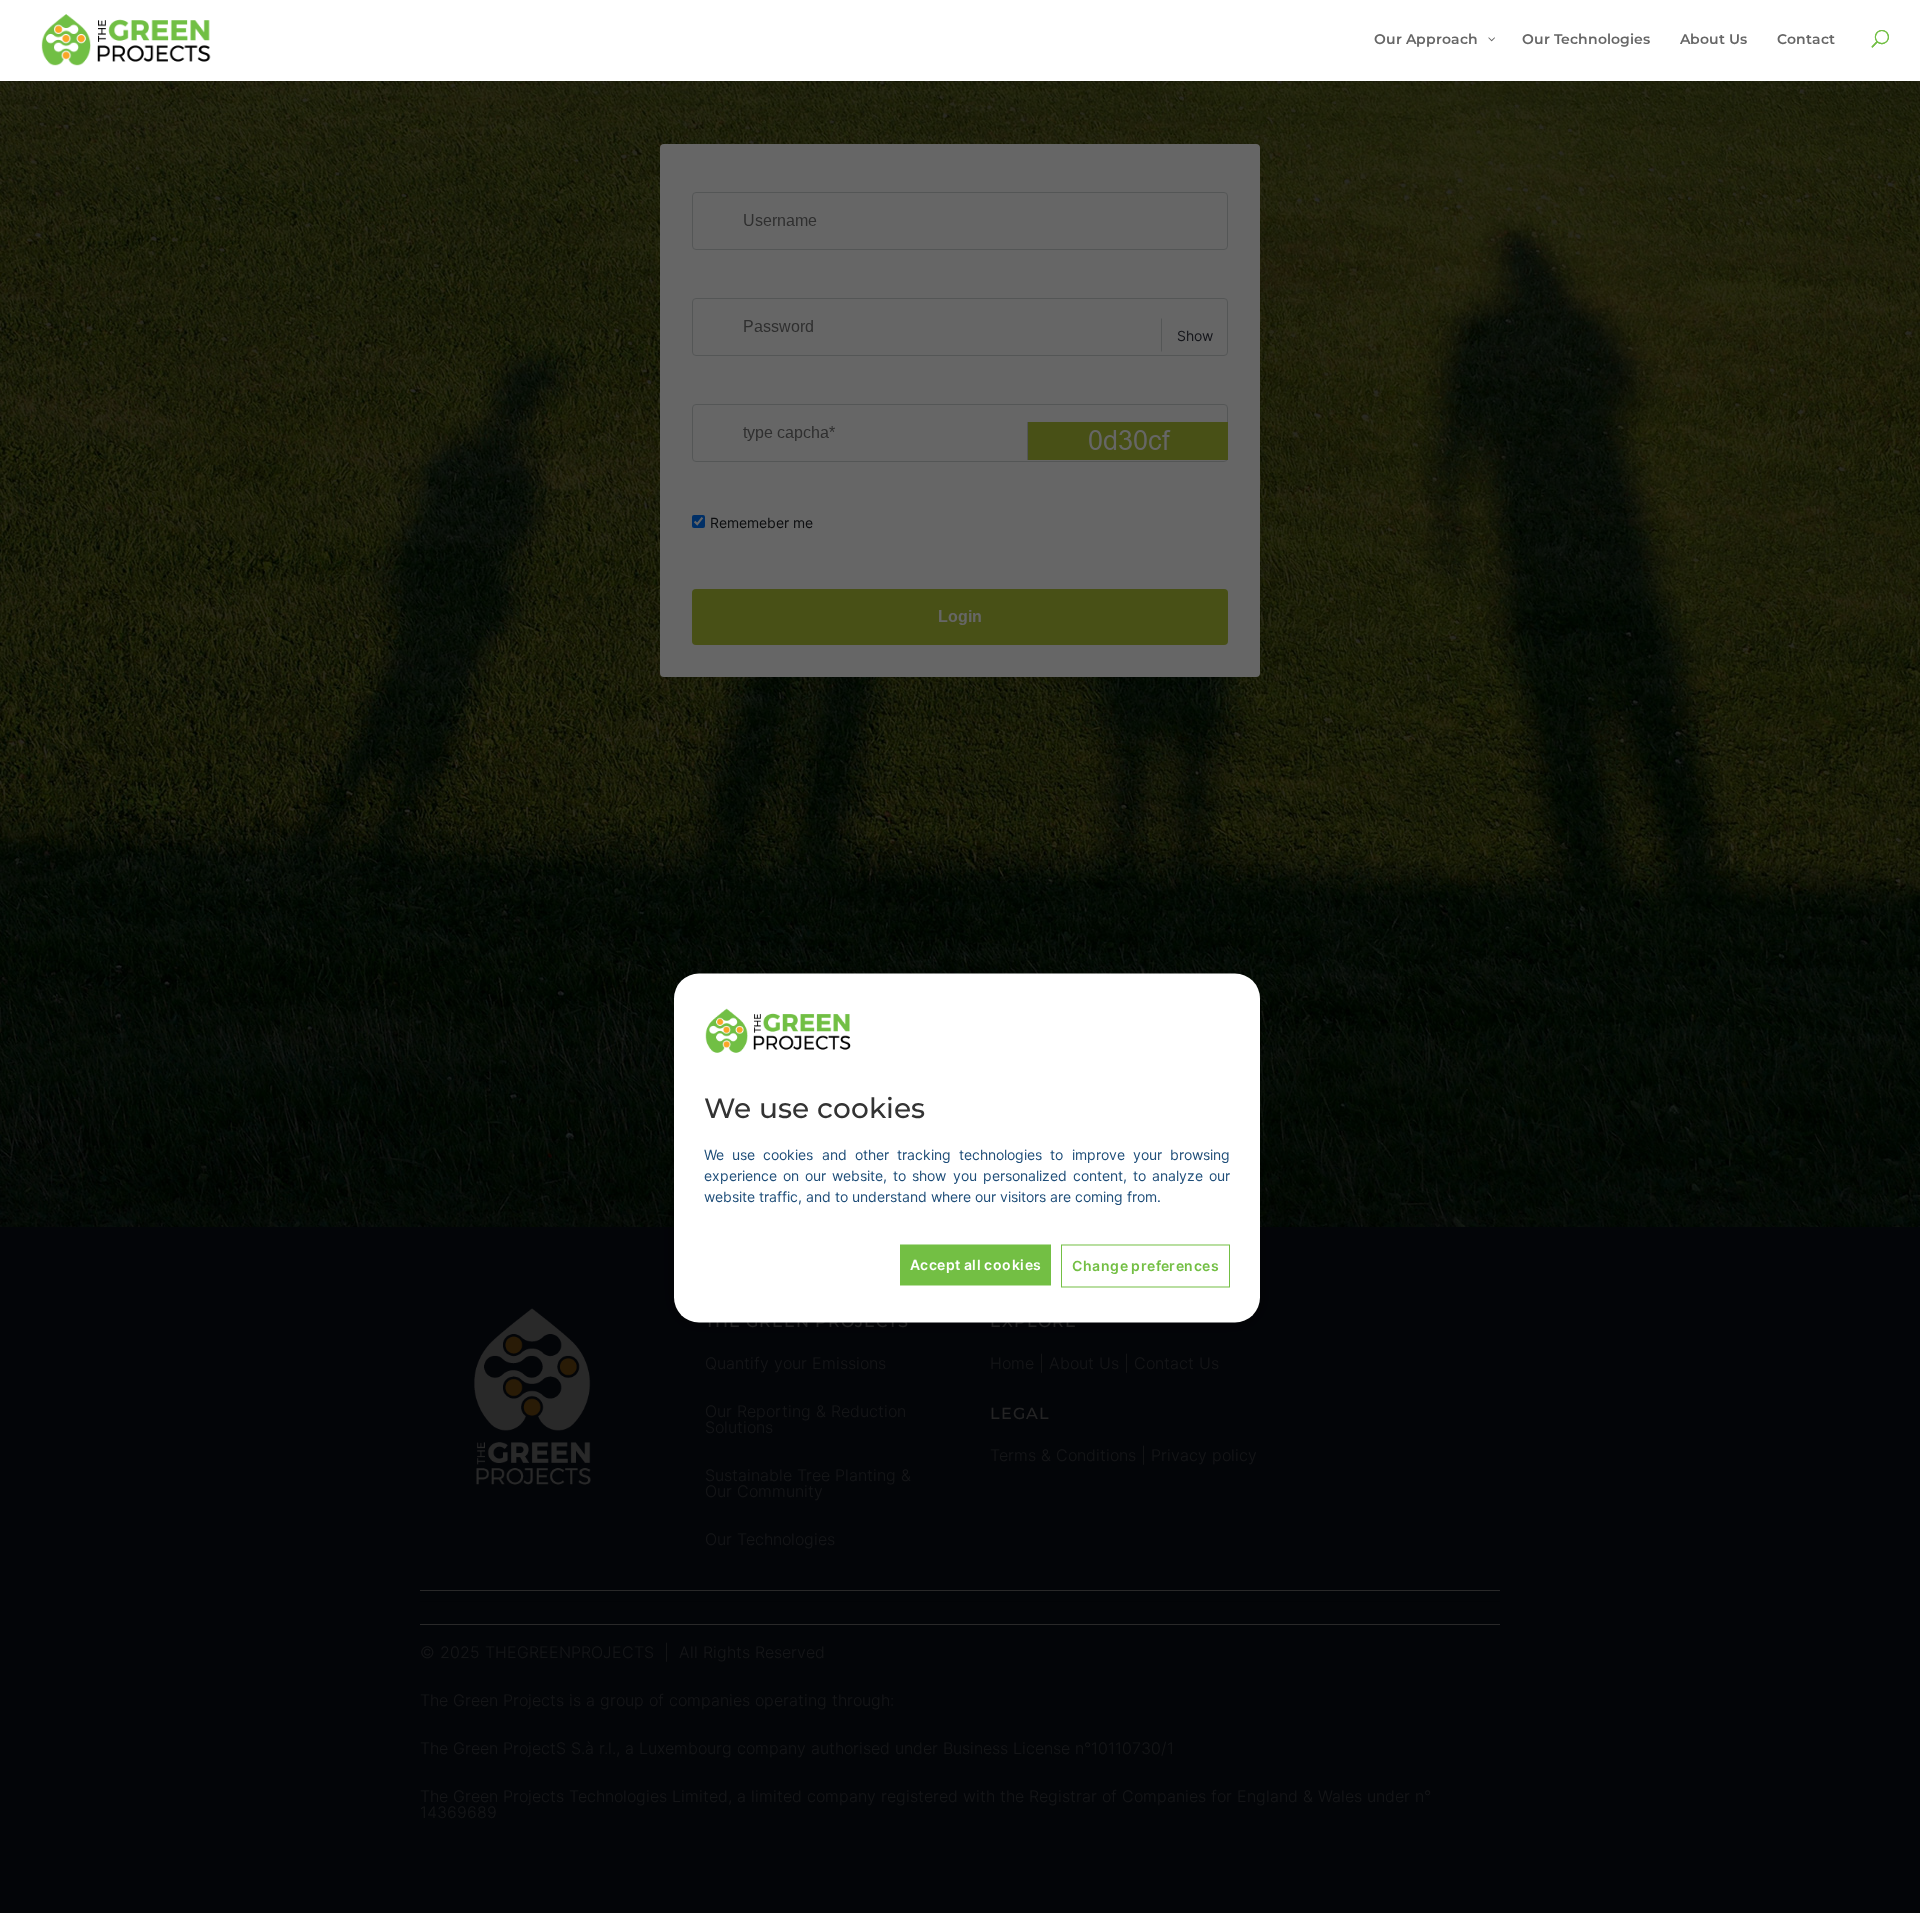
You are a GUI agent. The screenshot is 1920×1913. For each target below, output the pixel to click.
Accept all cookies (976, 1264)
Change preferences (1145, 1265)
